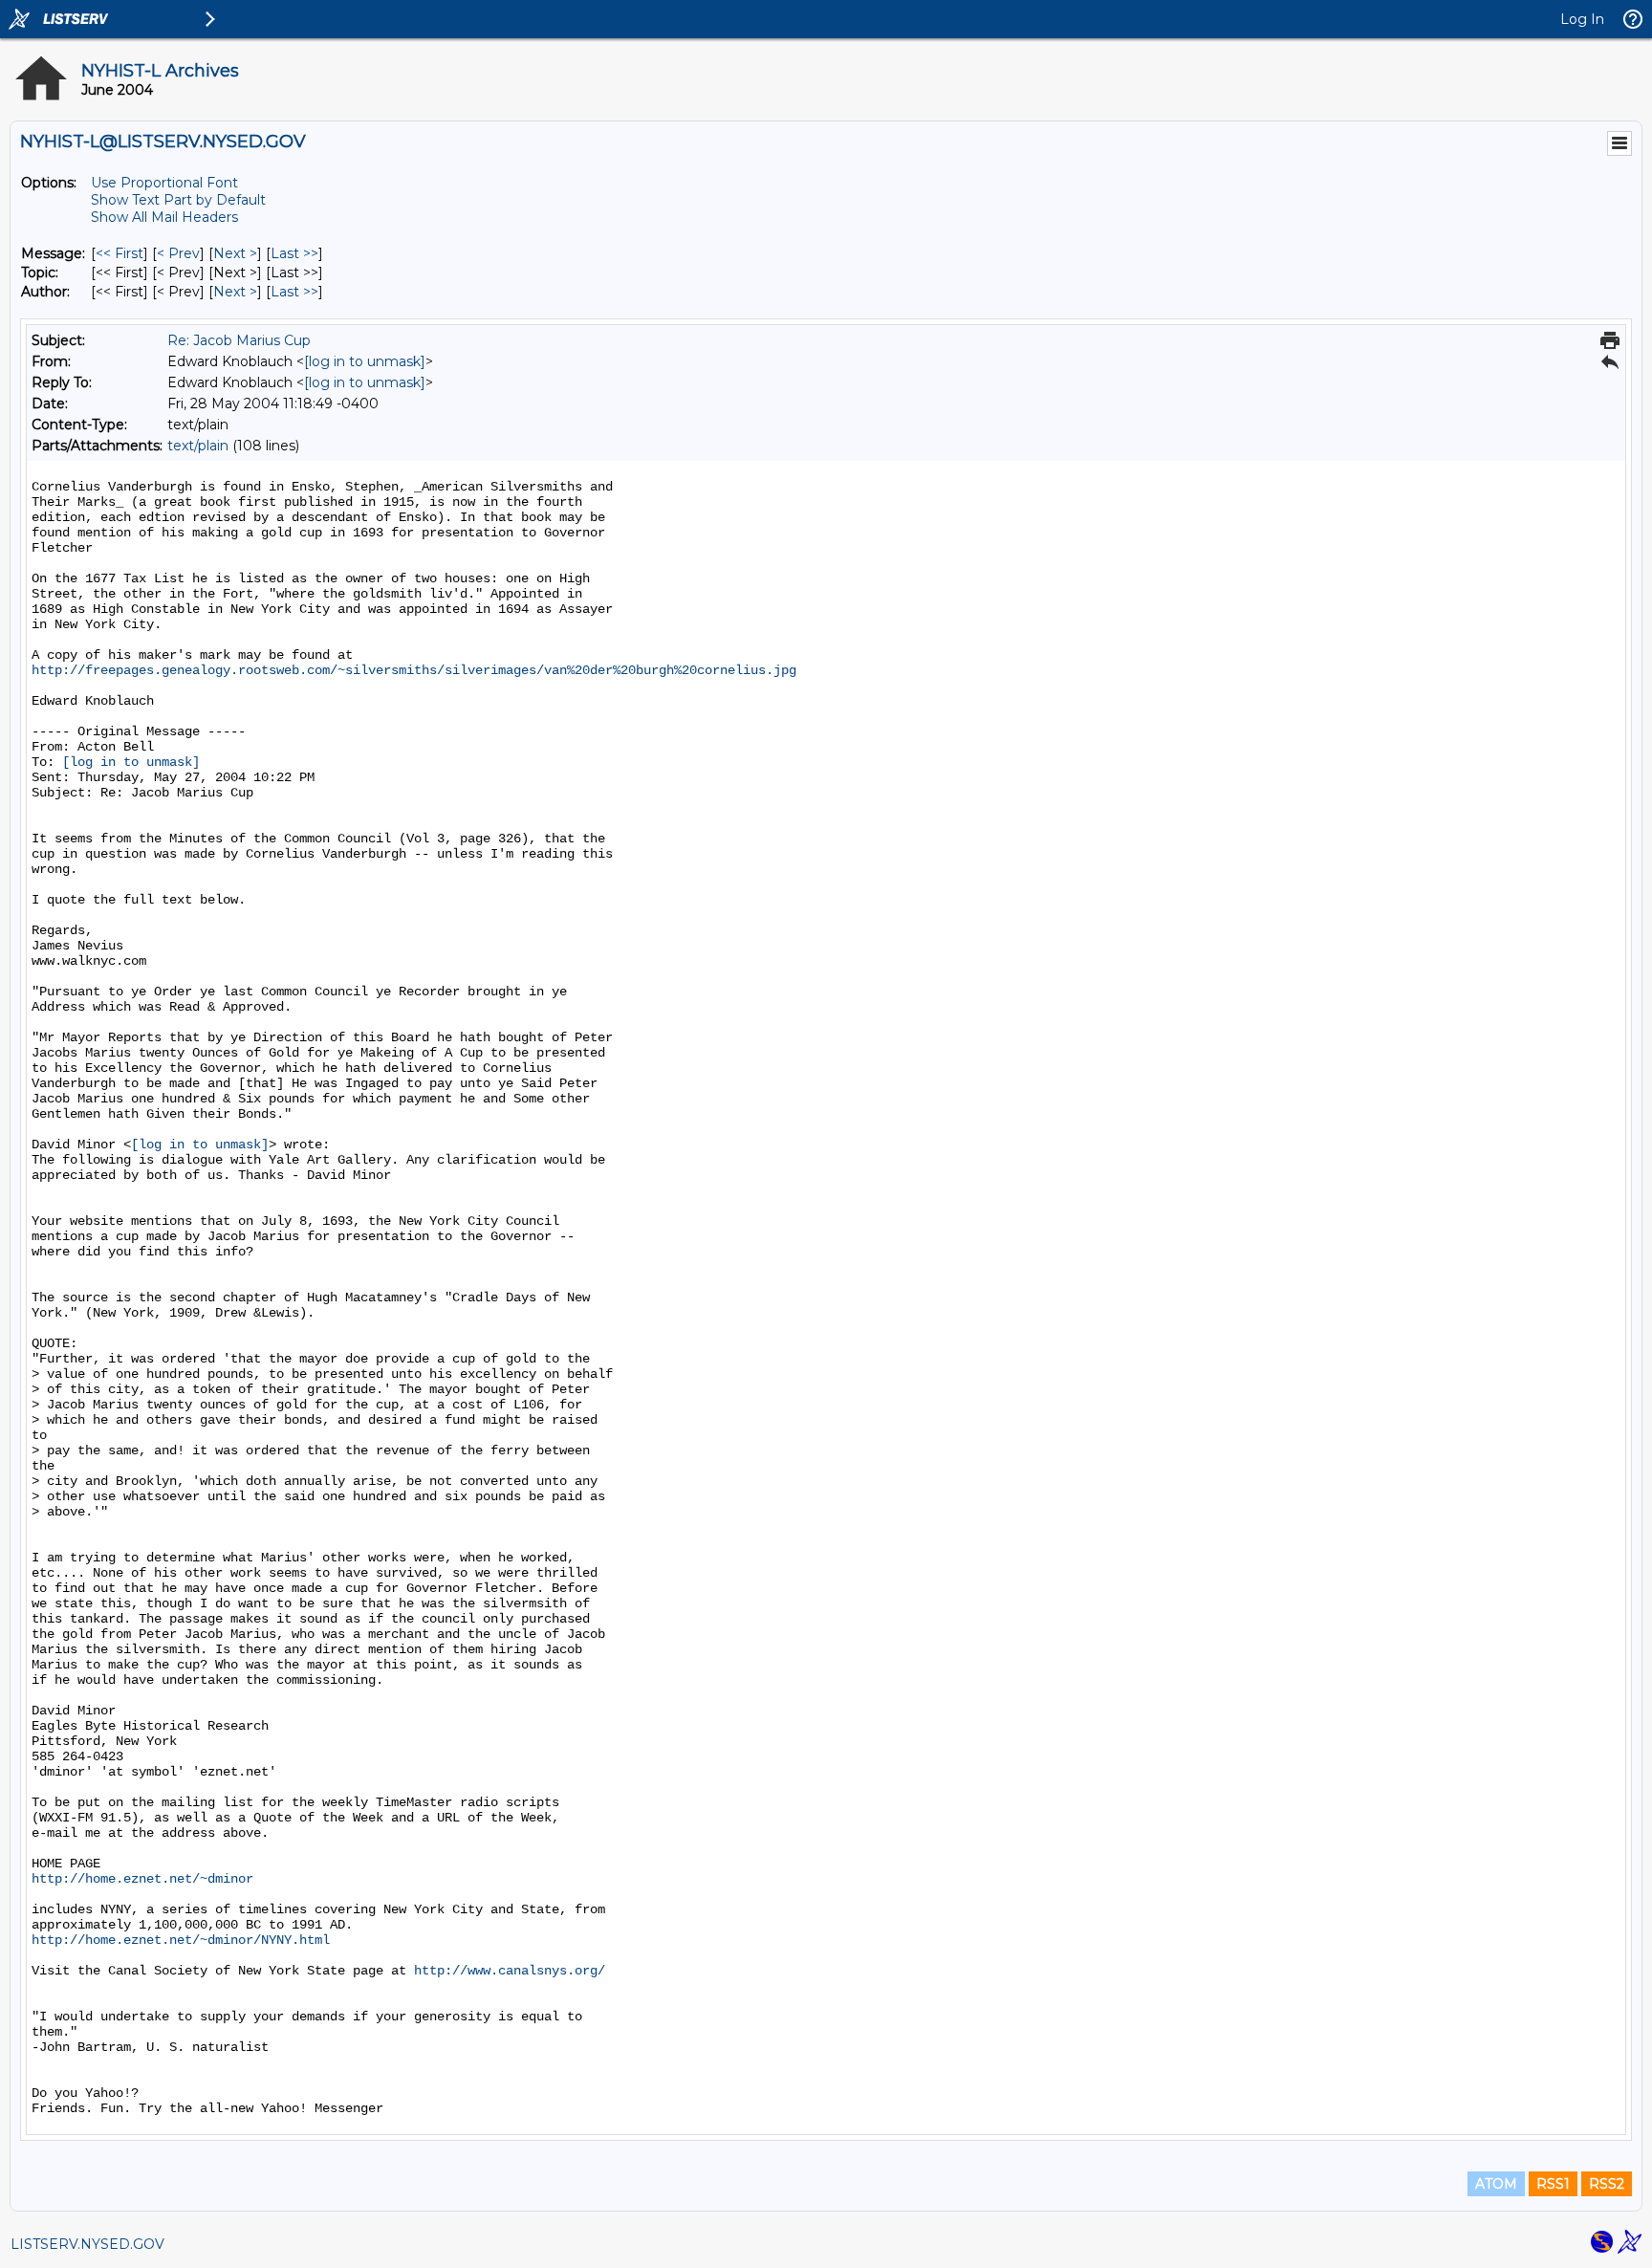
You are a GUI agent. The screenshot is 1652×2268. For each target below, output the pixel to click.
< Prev (178, 253)
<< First (120, 253)
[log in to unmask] (365, 361)
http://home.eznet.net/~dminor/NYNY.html (181, 1940)
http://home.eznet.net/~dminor (142, 1879)
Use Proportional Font (164, 183)
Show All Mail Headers (164, 217)
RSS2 (1607, 2184)
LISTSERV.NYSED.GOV (87, 2244)
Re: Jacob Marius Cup (239, 340)
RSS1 (1553, 2184)
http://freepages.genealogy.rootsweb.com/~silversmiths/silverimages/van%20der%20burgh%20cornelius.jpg (414, 670)
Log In (1582, 19)
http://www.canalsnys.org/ (510, 1971)
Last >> (294, 253)
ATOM (1496, 2184)
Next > (235, 253)
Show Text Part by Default (178, 200)
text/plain (198, 446)
